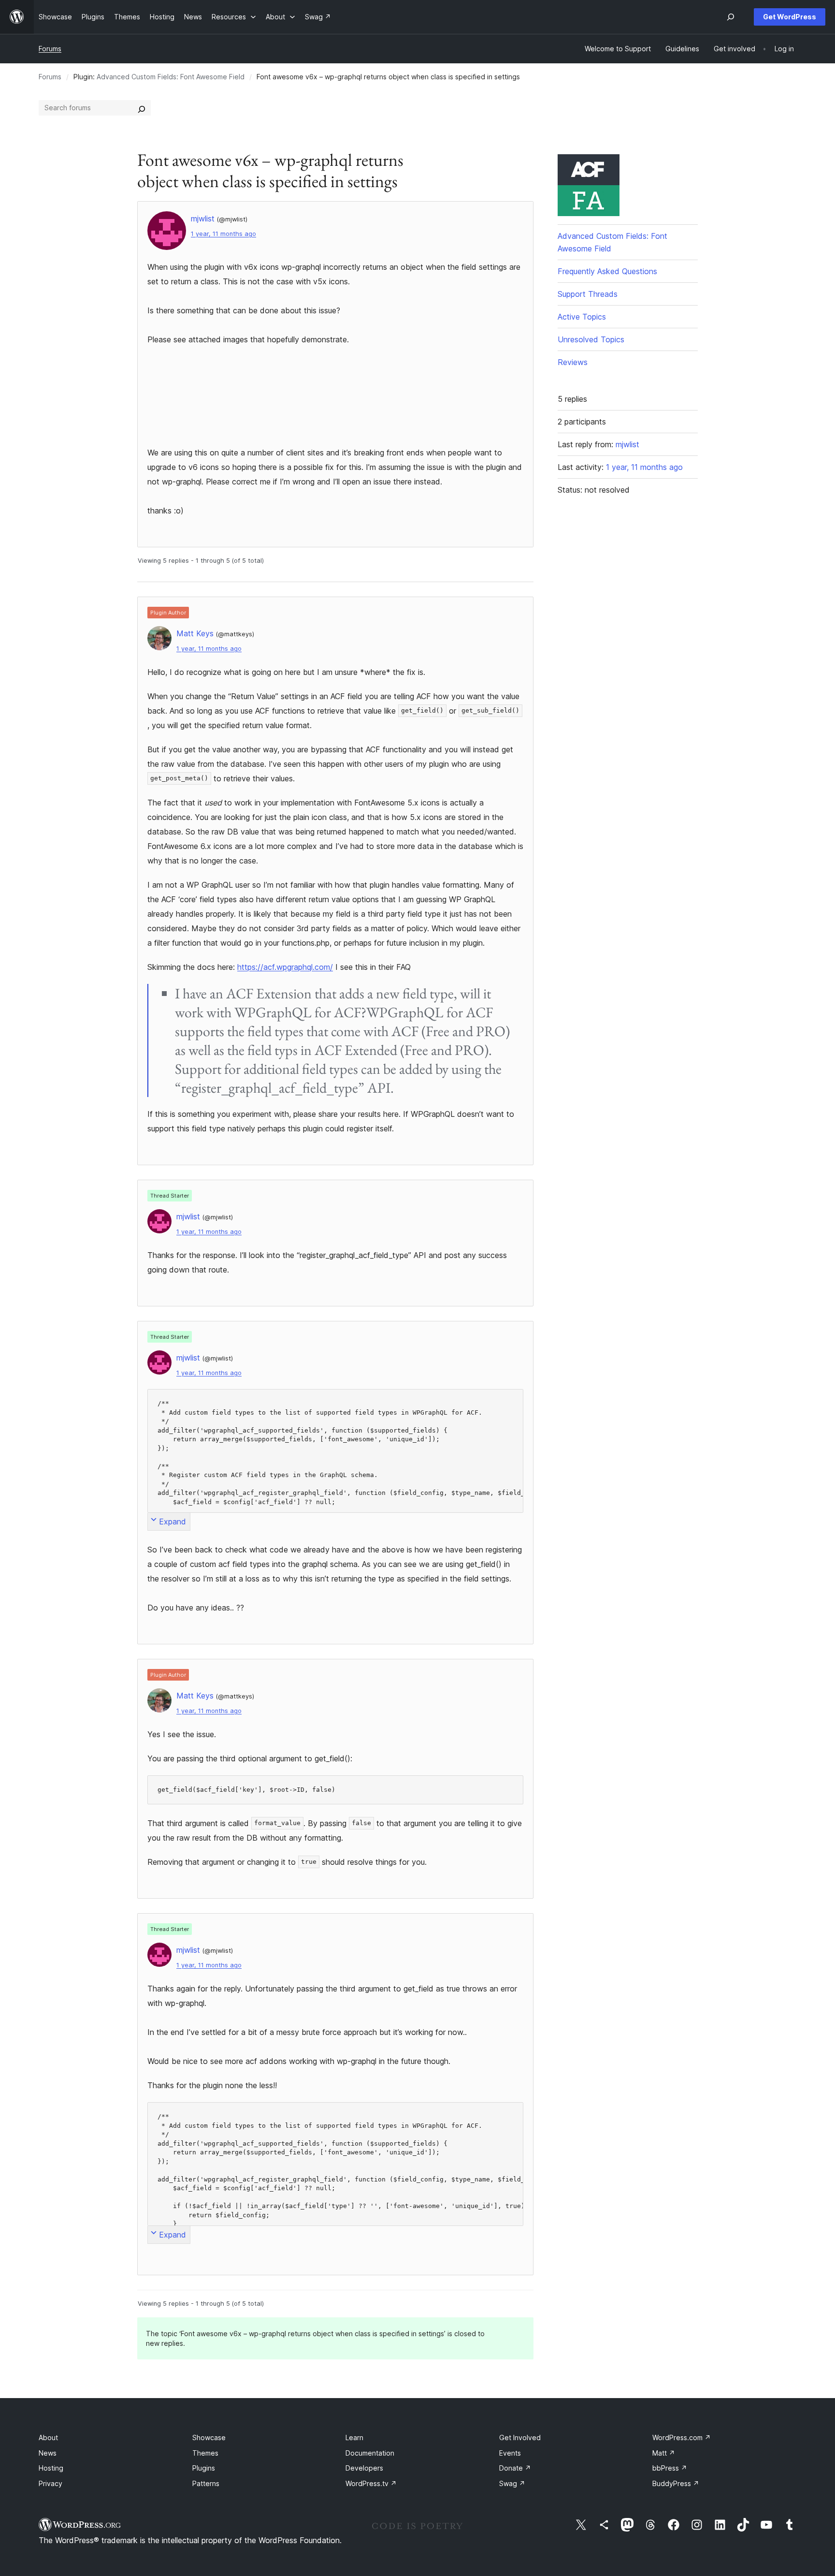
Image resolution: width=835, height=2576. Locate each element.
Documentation (370, 2453)
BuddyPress (676, 2483)
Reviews (573, 362)
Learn (354, 2437)
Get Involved (520, 2437)
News (48, 2453)
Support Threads (588, 294)
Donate (515, 2468)
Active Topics (582, 317)
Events (510, 2453)
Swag (512, 2483)
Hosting (51, 2468)
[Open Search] (731, 17)
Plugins (204, 2468)
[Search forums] (142, 108)
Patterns (206, 2483)
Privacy (50, 2483)
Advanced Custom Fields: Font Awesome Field (171, 77)
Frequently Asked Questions (607, 271)
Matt (664, 2453)
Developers (364, 2468)
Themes (205, 2453)
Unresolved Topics (591, 339)
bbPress (670, 2468)
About (48, 2437)
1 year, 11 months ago (223, 234)
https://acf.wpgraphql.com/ (285, 967)
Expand (173, 1522)
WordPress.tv (371, 2483)
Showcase (209, 2437)
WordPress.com (682, 2437)
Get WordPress (790, 17)
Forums (50, 49)
